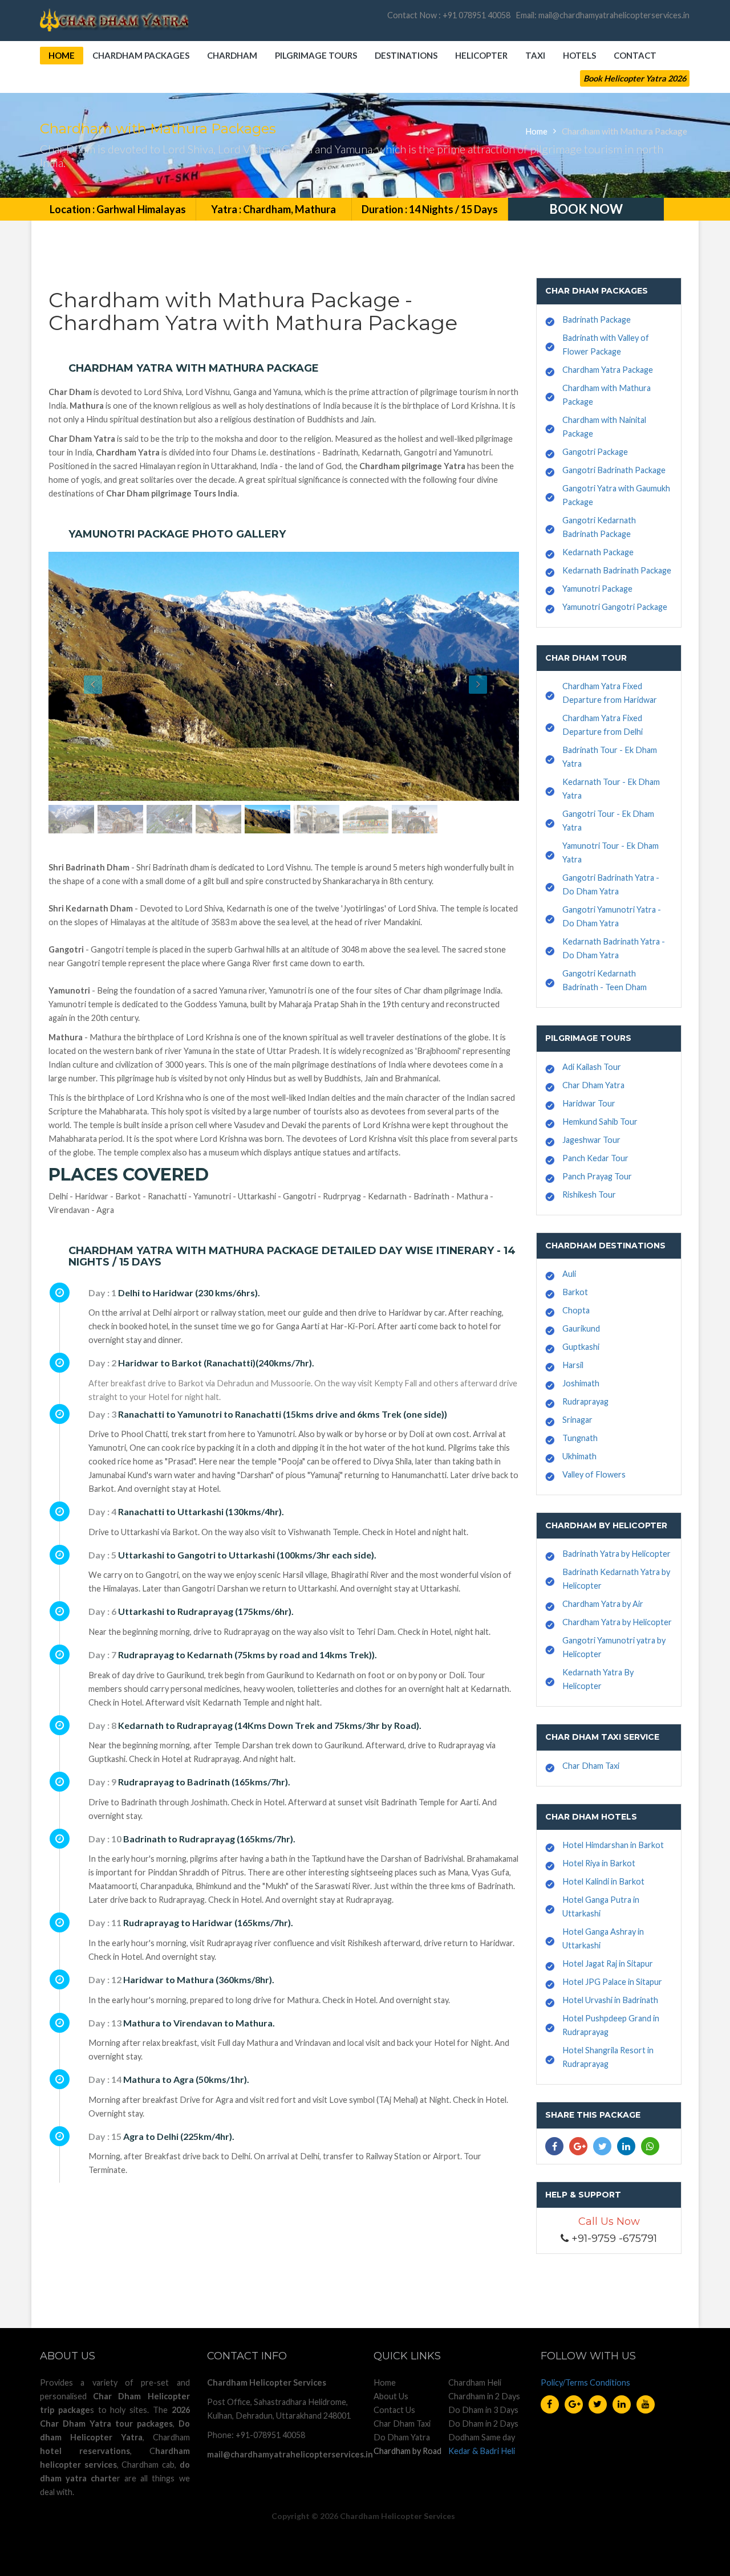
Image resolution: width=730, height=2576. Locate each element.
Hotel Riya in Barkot (599, 1863)
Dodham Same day (482, 2437)
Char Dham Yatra (593, 1085)
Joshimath (581, 1383)
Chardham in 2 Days (484, 2396)
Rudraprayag (585, 1401)
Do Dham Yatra (402, 2437)
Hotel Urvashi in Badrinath (610, 2000)
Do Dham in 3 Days (483, 2410)
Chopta (576, 1310)
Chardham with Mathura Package (624, 131)
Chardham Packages (141, 55)
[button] (84, 676)
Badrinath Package (597, 320)
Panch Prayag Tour (597, 1176)
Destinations (406, 55)
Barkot (575, 1292)
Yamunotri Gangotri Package (615, 607)
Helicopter (481, 55)
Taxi (535, 55)
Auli (569, 1274)
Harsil (573, 1365)
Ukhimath (579, 1456)
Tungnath (580, 1438)
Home (62, 55)
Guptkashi (581, 1347)
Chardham (232, 55)
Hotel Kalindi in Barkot (603, 1881)
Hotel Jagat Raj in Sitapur (608, 1963)
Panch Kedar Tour (595, 1158)
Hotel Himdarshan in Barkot (613, 1845)
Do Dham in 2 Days (483, 2424)
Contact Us (394, 2410)
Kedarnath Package (598, 552)
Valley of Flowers (594, 1474)
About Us (391, 2396)
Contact (635, 55)
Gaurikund (581, 1328)
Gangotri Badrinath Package (614, 470)
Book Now (586, 209)
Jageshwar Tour (591, 1140)
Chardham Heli (475, 2382)
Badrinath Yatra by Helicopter (617, 1554)
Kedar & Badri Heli (482, 2451)
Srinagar (577, 1420)
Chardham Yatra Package (608, 370)
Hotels (579, 55)
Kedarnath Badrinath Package (617, 570)
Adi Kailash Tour (592, 1067)
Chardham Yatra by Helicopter (617, 1622)
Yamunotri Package (597, 589)
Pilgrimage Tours (316, 55)
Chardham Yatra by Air (603, 1604)
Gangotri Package (595, 452)
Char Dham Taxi (591, 1766)
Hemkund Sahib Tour (600, 1122)
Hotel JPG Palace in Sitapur (612, 1982)
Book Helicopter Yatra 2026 (635, 78)
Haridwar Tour (589, 1103)
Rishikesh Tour (589, 1195)
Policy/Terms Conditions (585, 2382)
